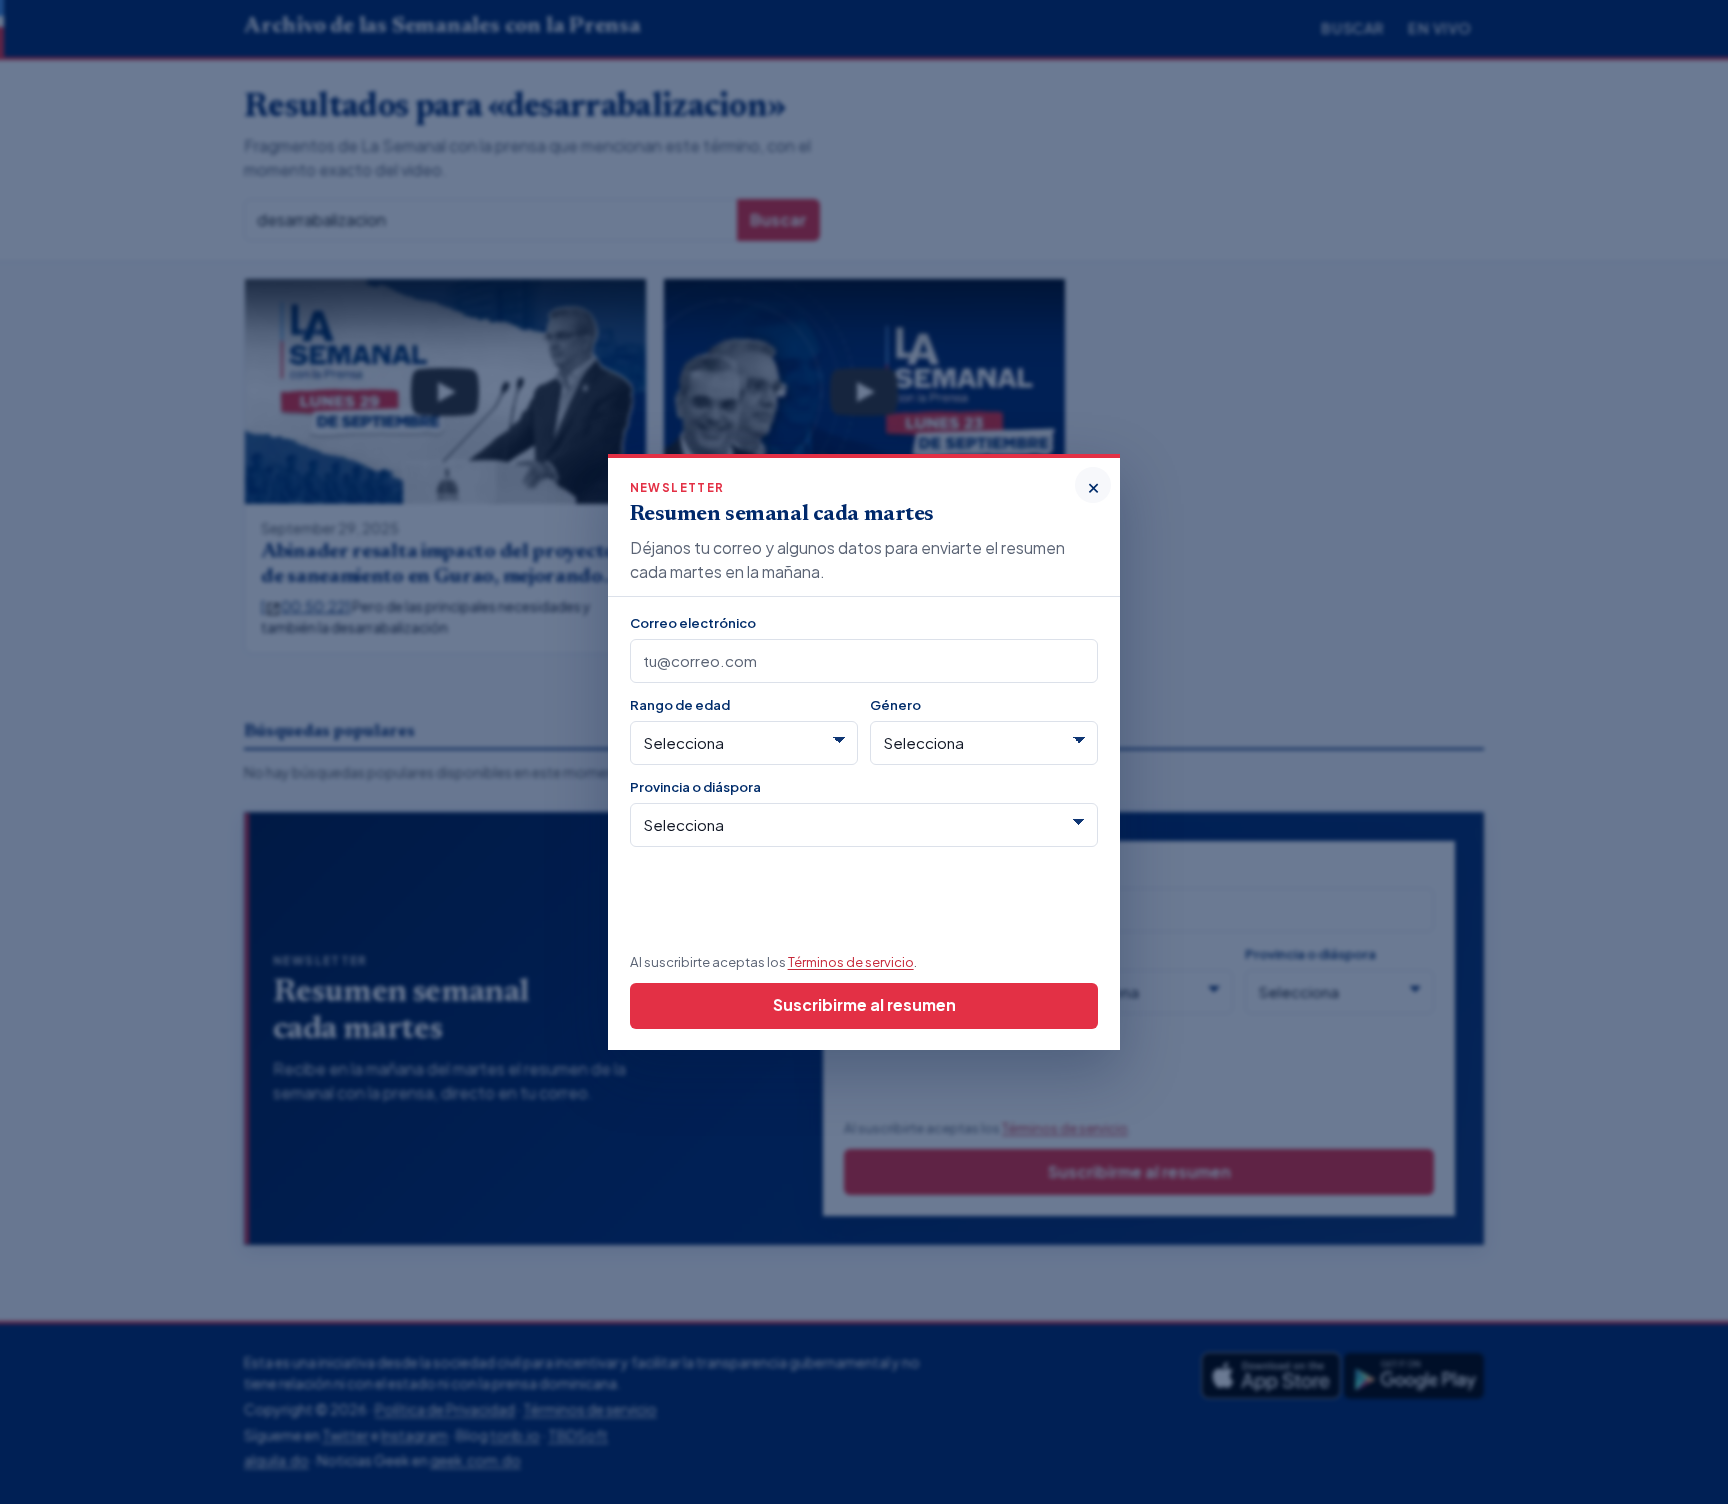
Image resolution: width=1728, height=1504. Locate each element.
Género (895, 704)
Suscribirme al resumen (864, 1004)
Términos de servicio (851, 961)
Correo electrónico (693, 622)
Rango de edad (680, 704)
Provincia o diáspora (695, 786)
